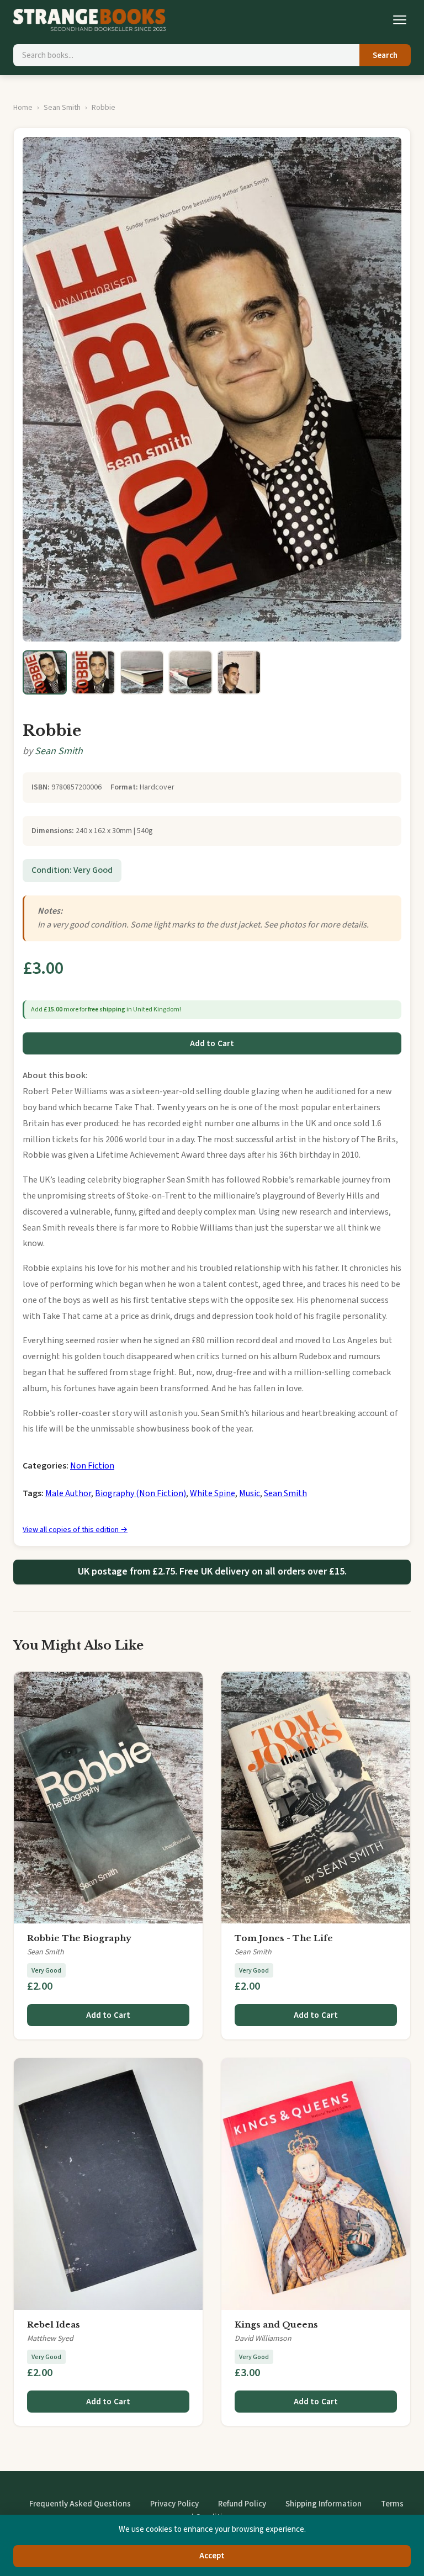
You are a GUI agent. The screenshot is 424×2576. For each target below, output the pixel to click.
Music (250, 1493)
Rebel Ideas (54, 2325)
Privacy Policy (174, 2504)
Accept (212, 2556)
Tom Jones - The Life (284, 1938)
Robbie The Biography (79, 1938)
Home (23, 108)
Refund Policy (242, 2504)
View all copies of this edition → (75, 1530)
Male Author (68, 1493)
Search (385, 55)
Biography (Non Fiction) (141, 1493)
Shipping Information (324, 2504)
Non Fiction (92, 1466)
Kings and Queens (276, 2325)
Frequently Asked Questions (80, 2504)
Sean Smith (62, 108)
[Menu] (400, 20)
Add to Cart (212, 1044)
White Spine (213, 1493)
